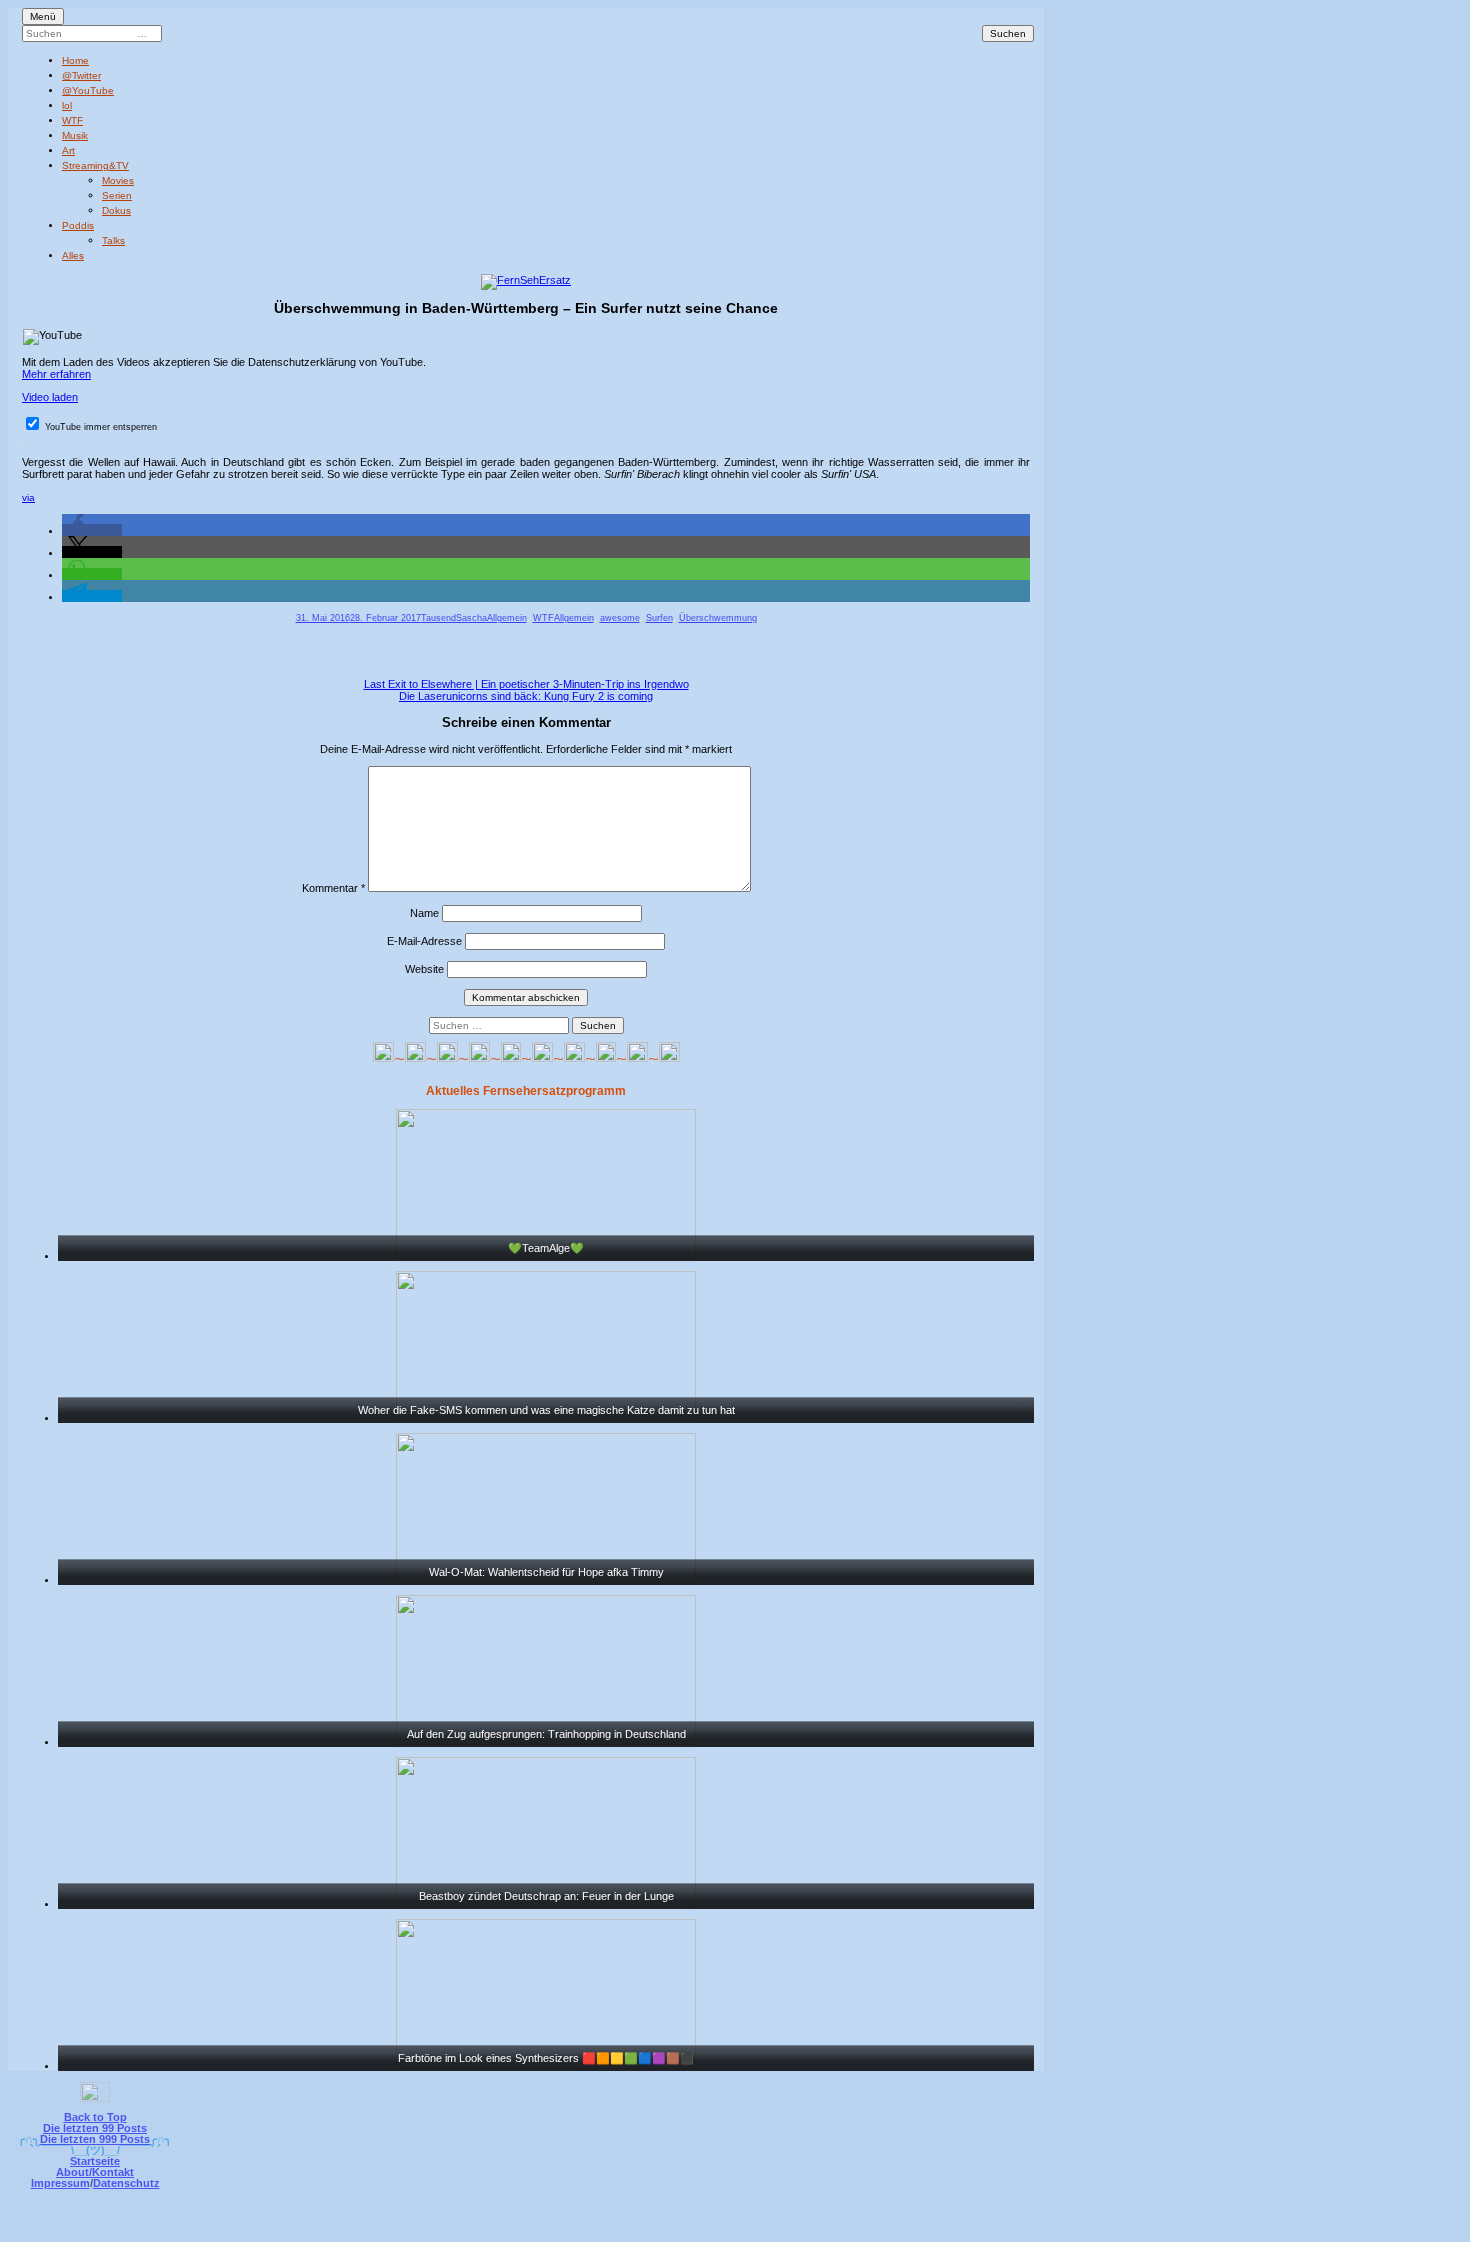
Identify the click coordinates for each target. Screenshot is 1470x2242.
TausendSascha (454, 618)
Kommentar (333, 888)
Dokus (116, 210)
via (28, 497)
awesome (620, 618)
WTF (72, 120)
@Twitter (81, 75)
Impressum (60, 2183)
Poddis (78, 225)
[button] (92, 530)
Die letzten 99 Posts (95, 2128)
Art (68, 150)
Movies (118, 180)
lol (67, 105)
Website (424, 969)
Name (424, 913)
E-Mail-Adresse (424, 941)
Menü (43, 16)
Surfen (659, 618)
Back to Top (95, 2117)
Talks (113, 240)
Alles (73, 255)
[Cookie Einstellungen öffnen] (817, 2228)
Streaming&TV (95, 165)
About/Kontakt (95, 2172)
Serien (117, 195)
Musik (75, 135)
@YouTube (88, 90)
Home (75, 60)
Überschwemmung (718, 618)
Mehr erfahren (56, 374)
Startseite (95, 2161)
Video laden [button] (50, 397)
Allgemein (507, 618)
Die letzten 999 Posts (95, 2139)
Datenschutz (126, 2183)
